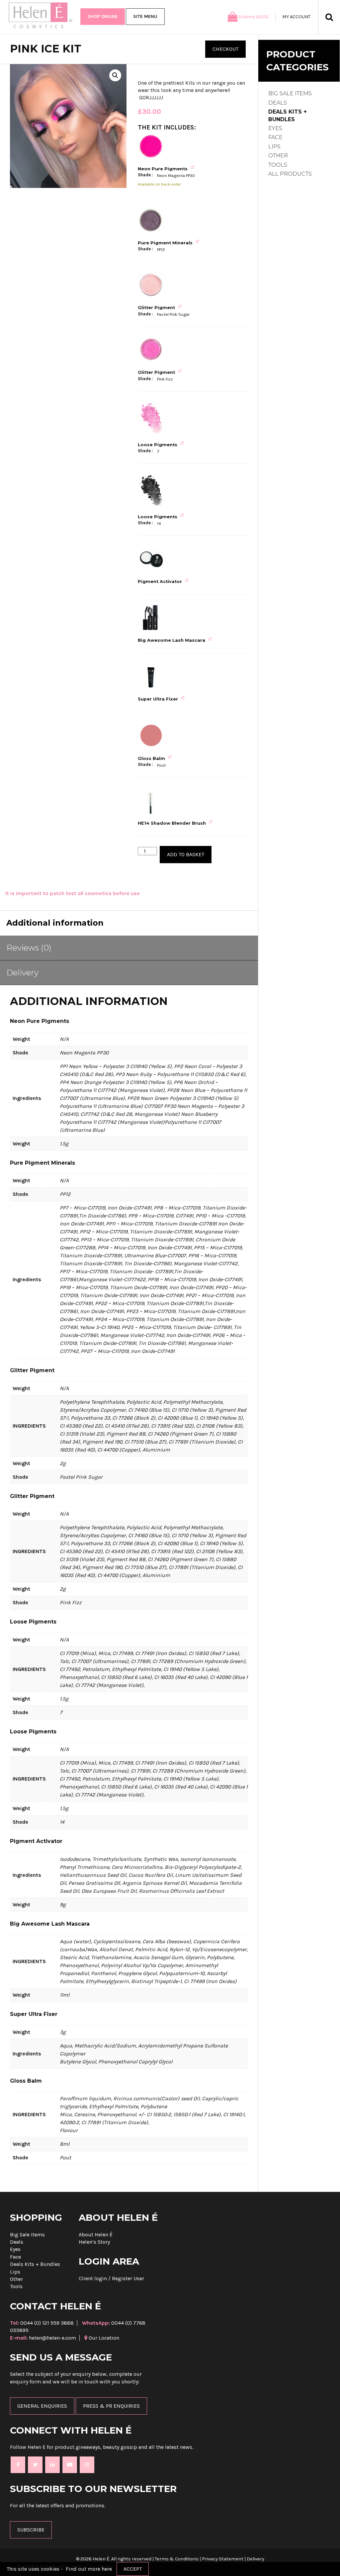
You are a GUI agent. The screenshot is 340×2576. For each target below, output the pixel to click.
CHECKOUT (225, 49)
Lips (274, 147)
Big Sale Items (290, 93)
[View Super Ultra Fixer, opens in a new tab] (184, 698)
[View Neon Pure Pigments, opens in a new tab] (193, 167)
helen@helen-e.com (43, 2338)
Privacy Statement (223, 2559)
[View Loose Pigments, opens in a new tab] (183, 443)
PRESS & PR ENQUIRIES (111, 2406)
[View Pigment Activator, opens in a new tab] (188, 580)
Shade (145, 175)
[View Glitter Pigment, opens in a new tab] (181, 306)
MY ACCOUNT (296, 17)
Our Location (103, 2338)
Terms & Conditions (177, 2559)
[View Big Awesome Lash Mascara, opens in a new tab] (211, 639)
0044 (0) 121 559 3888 (42, 2323)
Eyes (275, 128)
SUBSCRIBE (31, 2530)
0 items (254, 17)
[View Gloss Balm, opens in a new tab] (171, 757)
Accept (133, 2569)
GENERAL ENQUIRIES (42, 2406)
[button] (115, 75)
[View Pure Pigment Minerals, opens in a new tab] (198, 242)
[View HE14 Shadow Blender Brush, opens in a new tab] (212, 822)
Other (278, 156)
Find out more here (89, 2569)
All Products (290, 174)
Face (275, 137)
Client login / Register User (111, 2278)
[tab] (129, 948)
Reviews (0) (29, 948)
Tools (278, 165)
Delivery (23, 973)
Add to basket (186, 854)
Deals (278, 103)
